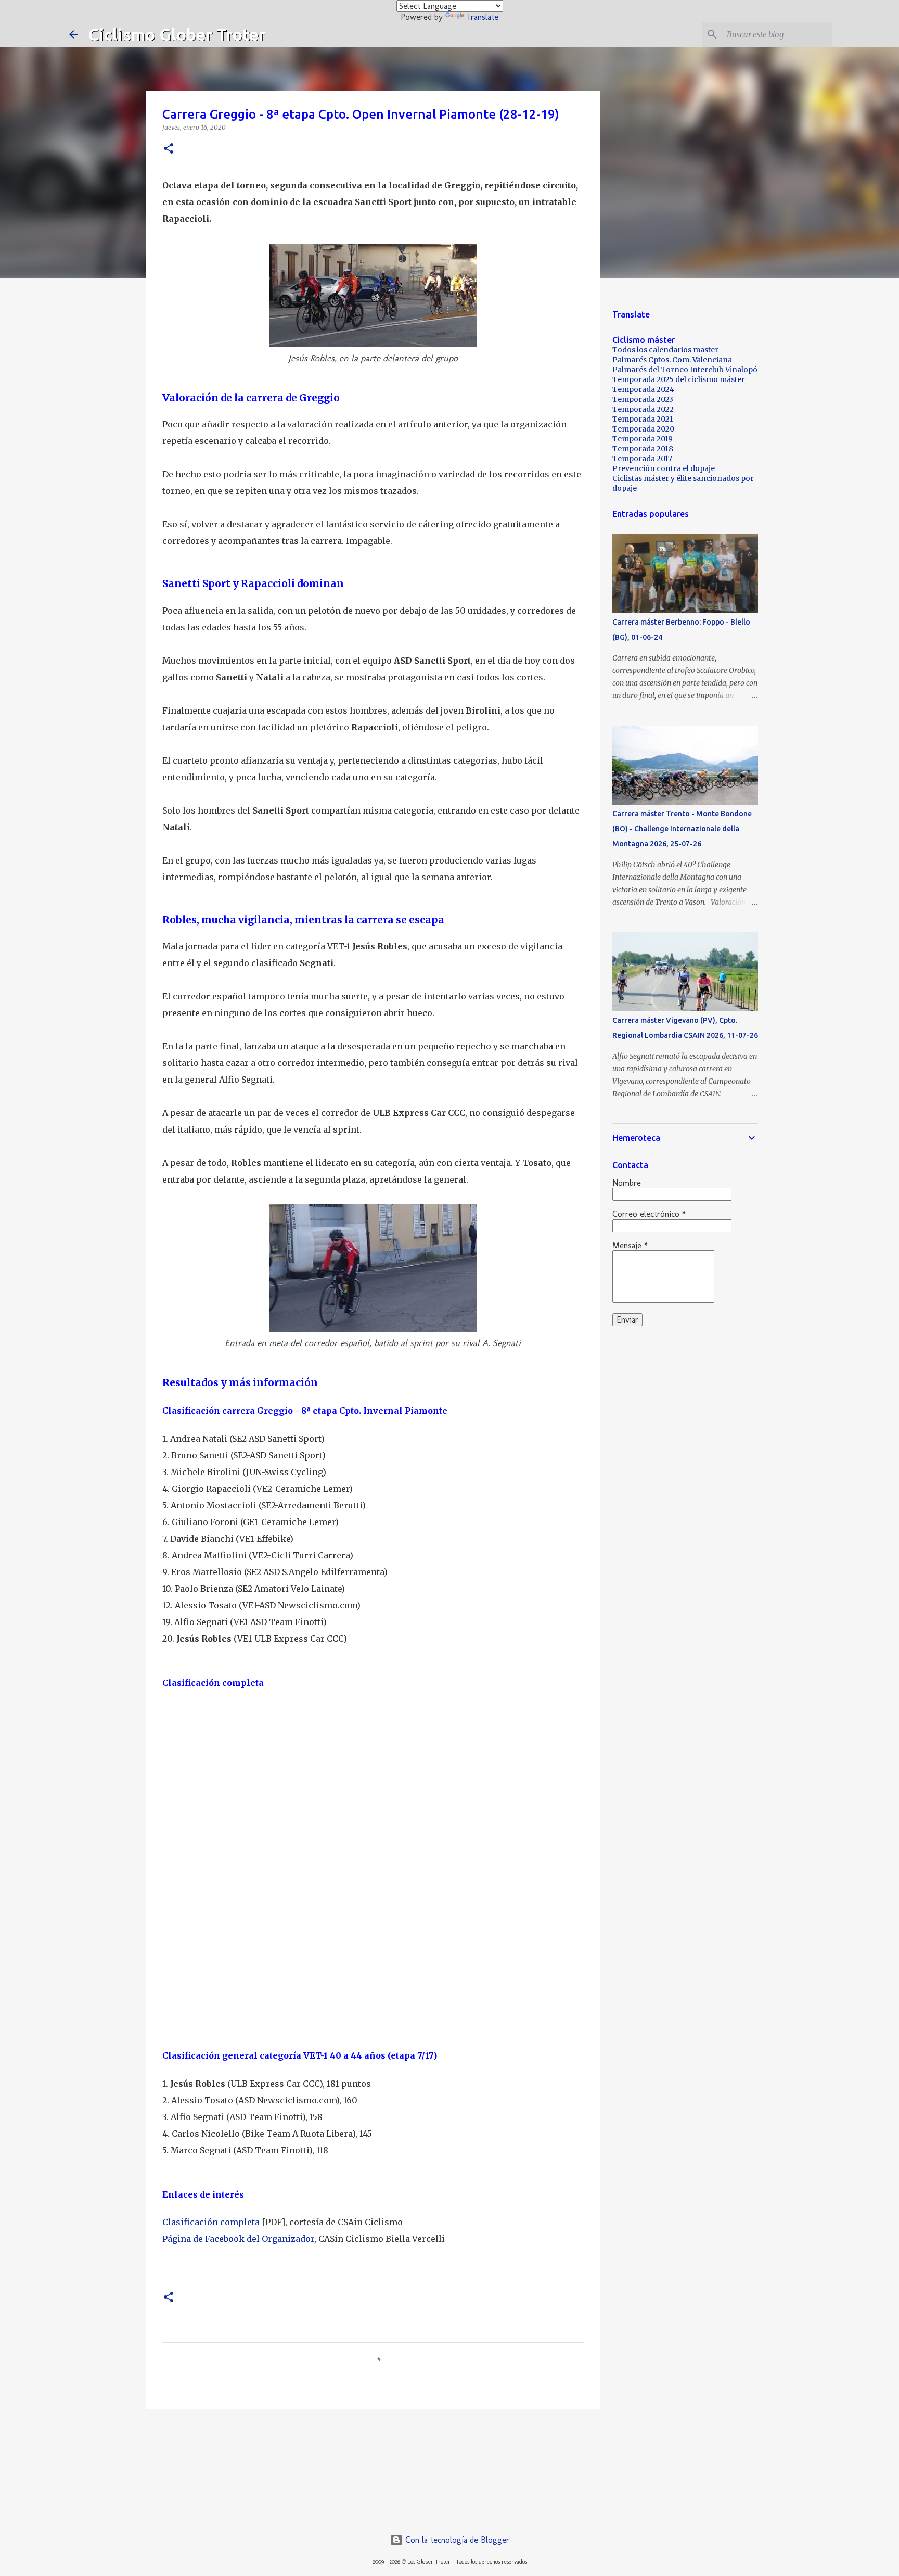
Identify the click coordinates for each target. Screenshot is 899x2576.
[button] (169, 149)
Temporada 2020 (643, 429)
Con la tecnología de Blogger (456, 2540)
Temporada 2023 (643, 399)
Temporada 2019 (643, 439)
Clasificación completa (211, 2222)
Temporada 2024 (643, 389)
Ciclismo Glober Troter (177, 34)
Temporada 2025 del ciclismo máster (679, 379)
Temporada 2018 (643, 449)
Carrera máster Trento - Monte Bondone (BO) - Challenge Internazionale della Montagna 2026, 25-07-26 (682, 829)
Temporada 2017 (642, 459)
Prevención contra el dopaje (664, 468)
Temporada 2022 (643, 409)
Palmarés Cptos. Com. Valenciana (672, 360)
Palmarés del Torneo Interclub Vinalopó (685, 370)
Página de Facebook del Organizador (238, 2239)
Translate (482, 17)
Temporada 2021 (643, 419)
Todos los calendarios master (665, 350)
